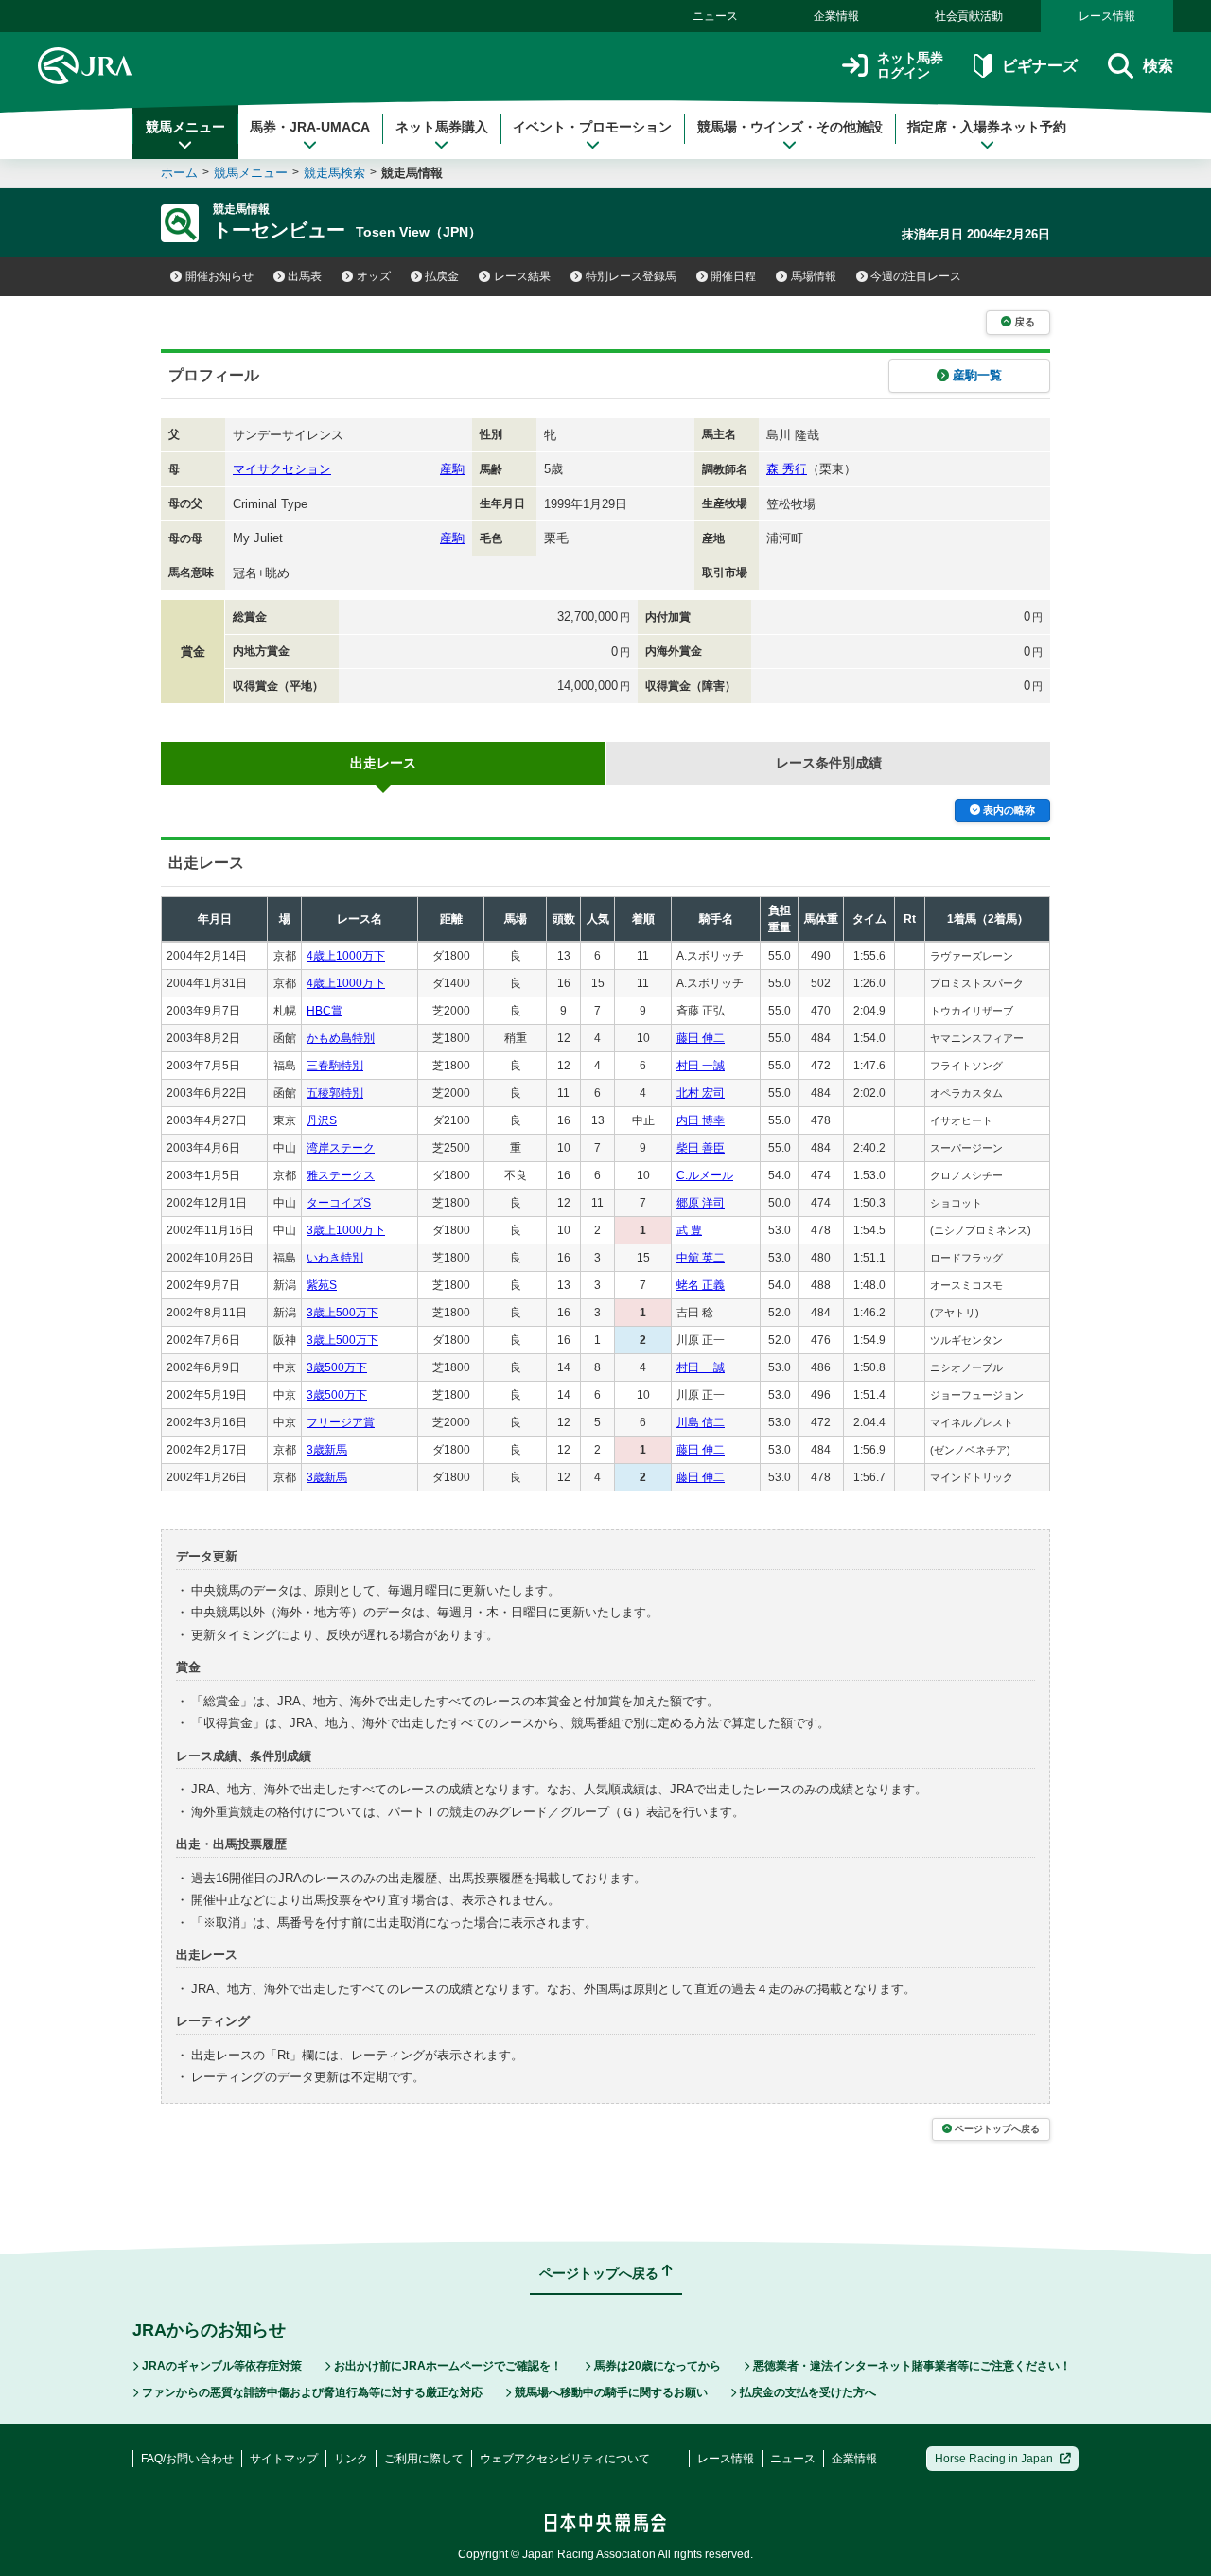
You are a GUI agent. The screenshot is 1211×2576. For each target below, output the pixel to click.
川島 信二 (701, 1422)
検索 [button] (1158, 66)
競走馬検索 (334, 173)
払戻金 (442, 276)
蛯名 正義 (701, 1285)
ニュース (715, 16)
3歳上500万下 (342, 1313)
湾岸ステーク (341, 1148)
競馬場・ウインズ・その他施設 (790, 127)
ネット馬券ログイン (910, 66)
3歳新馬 (327, 1450)
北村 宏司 (701, 1093)
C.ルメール (705, 1175)
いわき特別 (335, 1258)
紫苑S (322, 1285)
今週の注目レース (916, 276)
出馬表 (305, 276)
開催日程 (733, 276)
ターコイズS (339, 1203)
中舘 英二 (701, 1258)
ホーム (179, 173)
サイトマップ (284, 2459)
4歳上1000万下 (346, 956)
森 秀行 (787, 469)
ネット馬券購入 (442, 127)
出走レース (383, 763)
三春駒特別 (335, 1066)
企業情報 (836, 16)
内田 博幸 (701, 1120)
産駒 (452, 469)
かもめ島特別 (341, 1038)
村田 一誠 (701, 1066)
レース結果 (522, 276)
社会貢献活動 (969, 16)
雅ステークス (341, 1175)
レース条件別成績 (829, 763)
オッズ (374, 276)
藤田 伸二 (701, 1038)
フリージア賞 (341, 1422)
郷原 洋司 (701, 1203)
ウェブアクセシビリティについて (565, 2459)
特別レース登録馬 (631, 276)
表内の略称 (1009, 810)
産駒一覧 (977, 375)
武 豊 (689, 1230)
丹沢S (322, 1120)
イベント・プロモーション (592, 127)
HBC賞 (325, 1011)
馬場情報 (814, 276)
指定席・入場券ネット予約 (987, 127)
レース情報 (1107, 16)
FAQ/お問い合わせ (187, 2459)
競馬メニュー (185, 127)
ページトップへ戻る (997, 2129)
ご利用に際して (424, 2459)
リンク (351, 2459)
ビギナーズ (1039, 66)
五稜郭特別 (335, 1093)
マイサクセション (282, 469)
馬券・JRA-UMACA (310, 127)
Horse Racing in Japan (994, 2459)
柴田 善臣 (701, 1148)
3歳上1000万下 (346, 1230)
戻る (1025, 322)
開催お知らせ (219, 276)
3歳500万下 (337, 1367)
